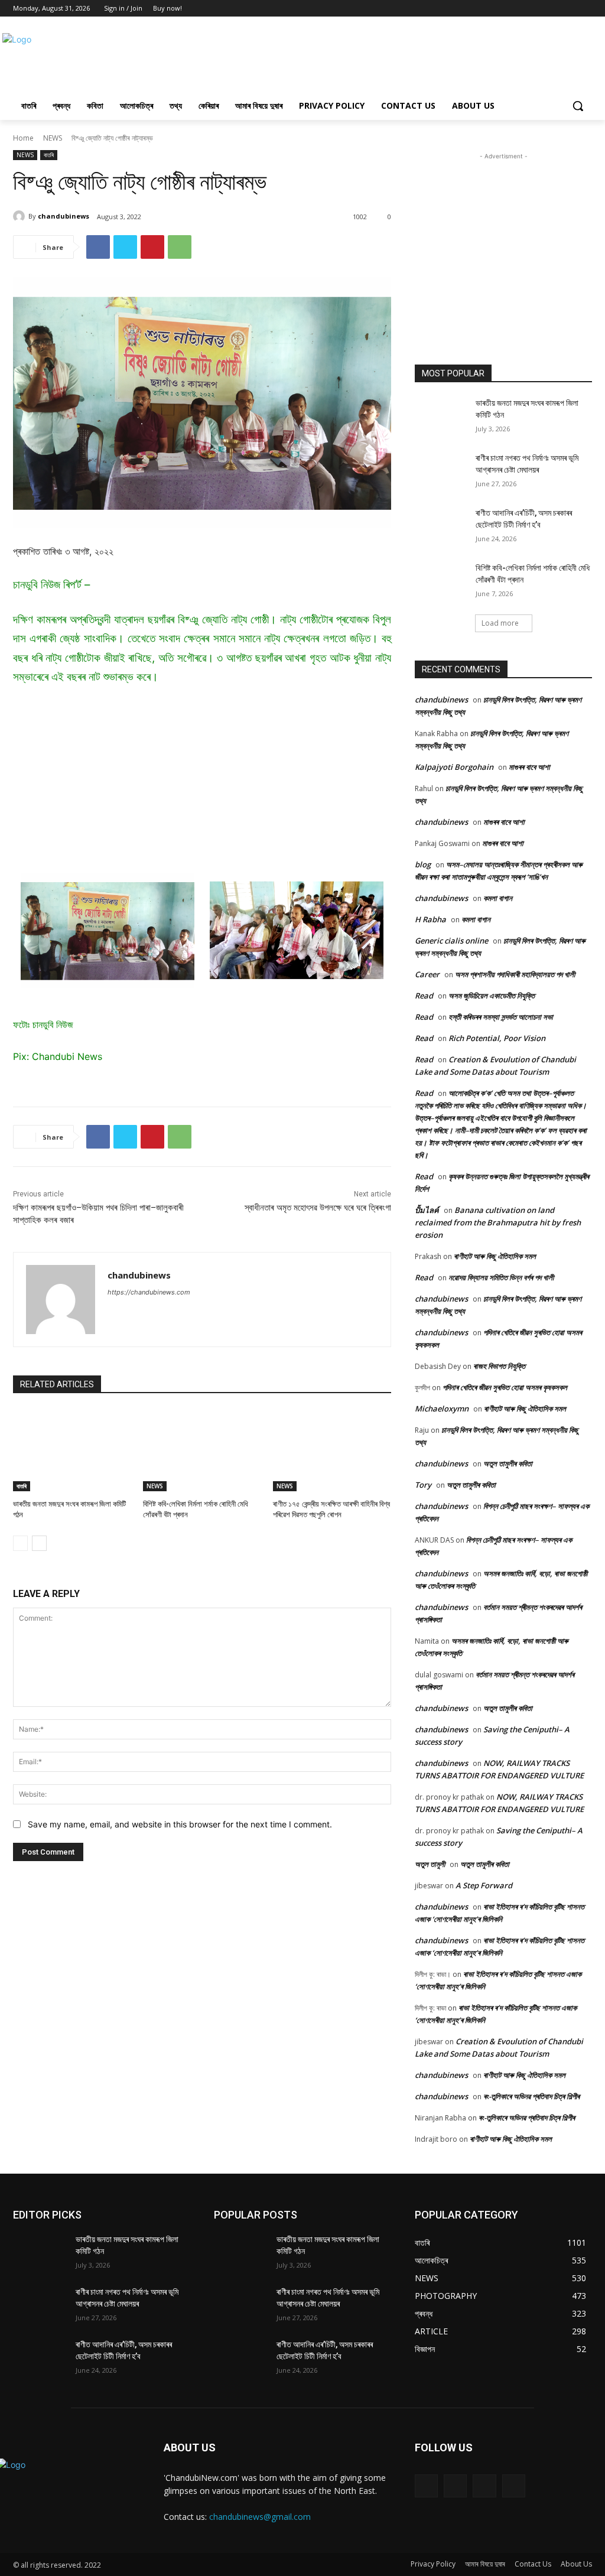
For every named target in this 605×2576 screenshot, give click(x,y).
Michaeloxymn (442, 1409)
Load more (500, 623)
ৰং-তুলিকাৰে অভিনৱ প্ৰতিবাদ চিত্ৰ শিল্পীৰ (531, 2096)
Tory (423, 1485)
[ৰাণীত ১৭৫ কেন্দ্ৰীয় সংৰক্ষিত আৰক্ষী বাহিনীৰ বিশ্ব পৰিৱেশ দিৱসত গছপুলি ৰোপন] (332, 1450)
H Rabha (430, 919)
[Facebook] (553, 9)
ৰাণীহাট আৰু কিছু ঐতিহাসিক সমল (495, 1256)
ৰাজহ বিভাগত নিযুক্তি (499, 1366)
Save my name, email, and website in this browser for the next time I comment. (180, 1824)
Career (427, 974)
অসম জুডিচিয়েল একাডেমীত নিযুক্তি (492, 996)
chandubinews (64, 216)
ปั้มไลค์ (427, 1210)
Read (424, 996)
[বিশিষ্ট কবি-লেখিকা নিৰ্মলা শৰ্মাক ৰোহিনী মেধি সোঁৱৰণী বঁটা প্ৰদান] (202, 1450)
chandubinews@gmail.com (260, 2517)
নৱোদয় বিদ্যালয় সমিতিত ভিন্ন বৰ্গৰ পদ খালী (501, 1277)
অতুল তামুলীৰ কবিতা (508, 1463)
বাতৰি (49, 155)
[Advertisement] (290, 58)
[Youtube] (585, 9)
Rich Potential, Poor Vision (497, 1038)
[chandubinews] (21, 216)
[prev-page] (20, 1543)
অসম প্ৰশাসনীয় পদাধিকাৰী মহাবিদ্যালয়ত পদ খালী (515, 974)
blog (423, 864)
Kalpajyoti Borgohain (454, 767)
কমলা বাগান (498, 898)
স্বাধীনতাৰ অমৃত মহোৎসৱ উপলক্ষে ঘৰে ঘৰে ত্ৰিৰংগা (318, 1208)
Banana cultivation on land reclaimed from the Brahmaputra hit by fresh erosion (498, 1222)
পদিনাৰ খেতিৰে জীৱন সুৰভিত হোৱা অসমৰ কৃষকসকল (505, 1387)
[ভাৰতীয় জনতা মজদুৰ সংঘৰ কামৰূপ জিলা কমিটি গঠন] (72, 1450)
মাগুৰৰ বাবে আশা (529, 767)
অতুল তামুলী (430, 1864)
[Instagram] (455, 2486)
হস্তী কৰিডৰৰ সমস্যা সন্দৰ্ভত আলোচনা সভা (501, 1017)
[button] (578, 106)
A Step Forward (484, 1885)
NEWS (53, 138)
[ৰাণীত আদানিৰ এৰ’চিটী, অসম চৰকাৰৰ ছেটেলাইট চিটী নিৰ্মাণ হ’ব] (441, 526)
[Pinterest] (152, 247)
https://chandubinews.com (149, 1292)
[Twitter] (569, 9)
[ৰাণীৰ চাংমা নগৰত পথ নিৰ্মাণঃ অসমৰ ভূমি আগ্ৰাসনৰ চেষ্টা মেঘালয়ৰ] (441, 471)
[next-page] (39, 1543)
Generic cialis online (451, 941)
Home (23, 138)
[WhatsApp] (180, 247)
